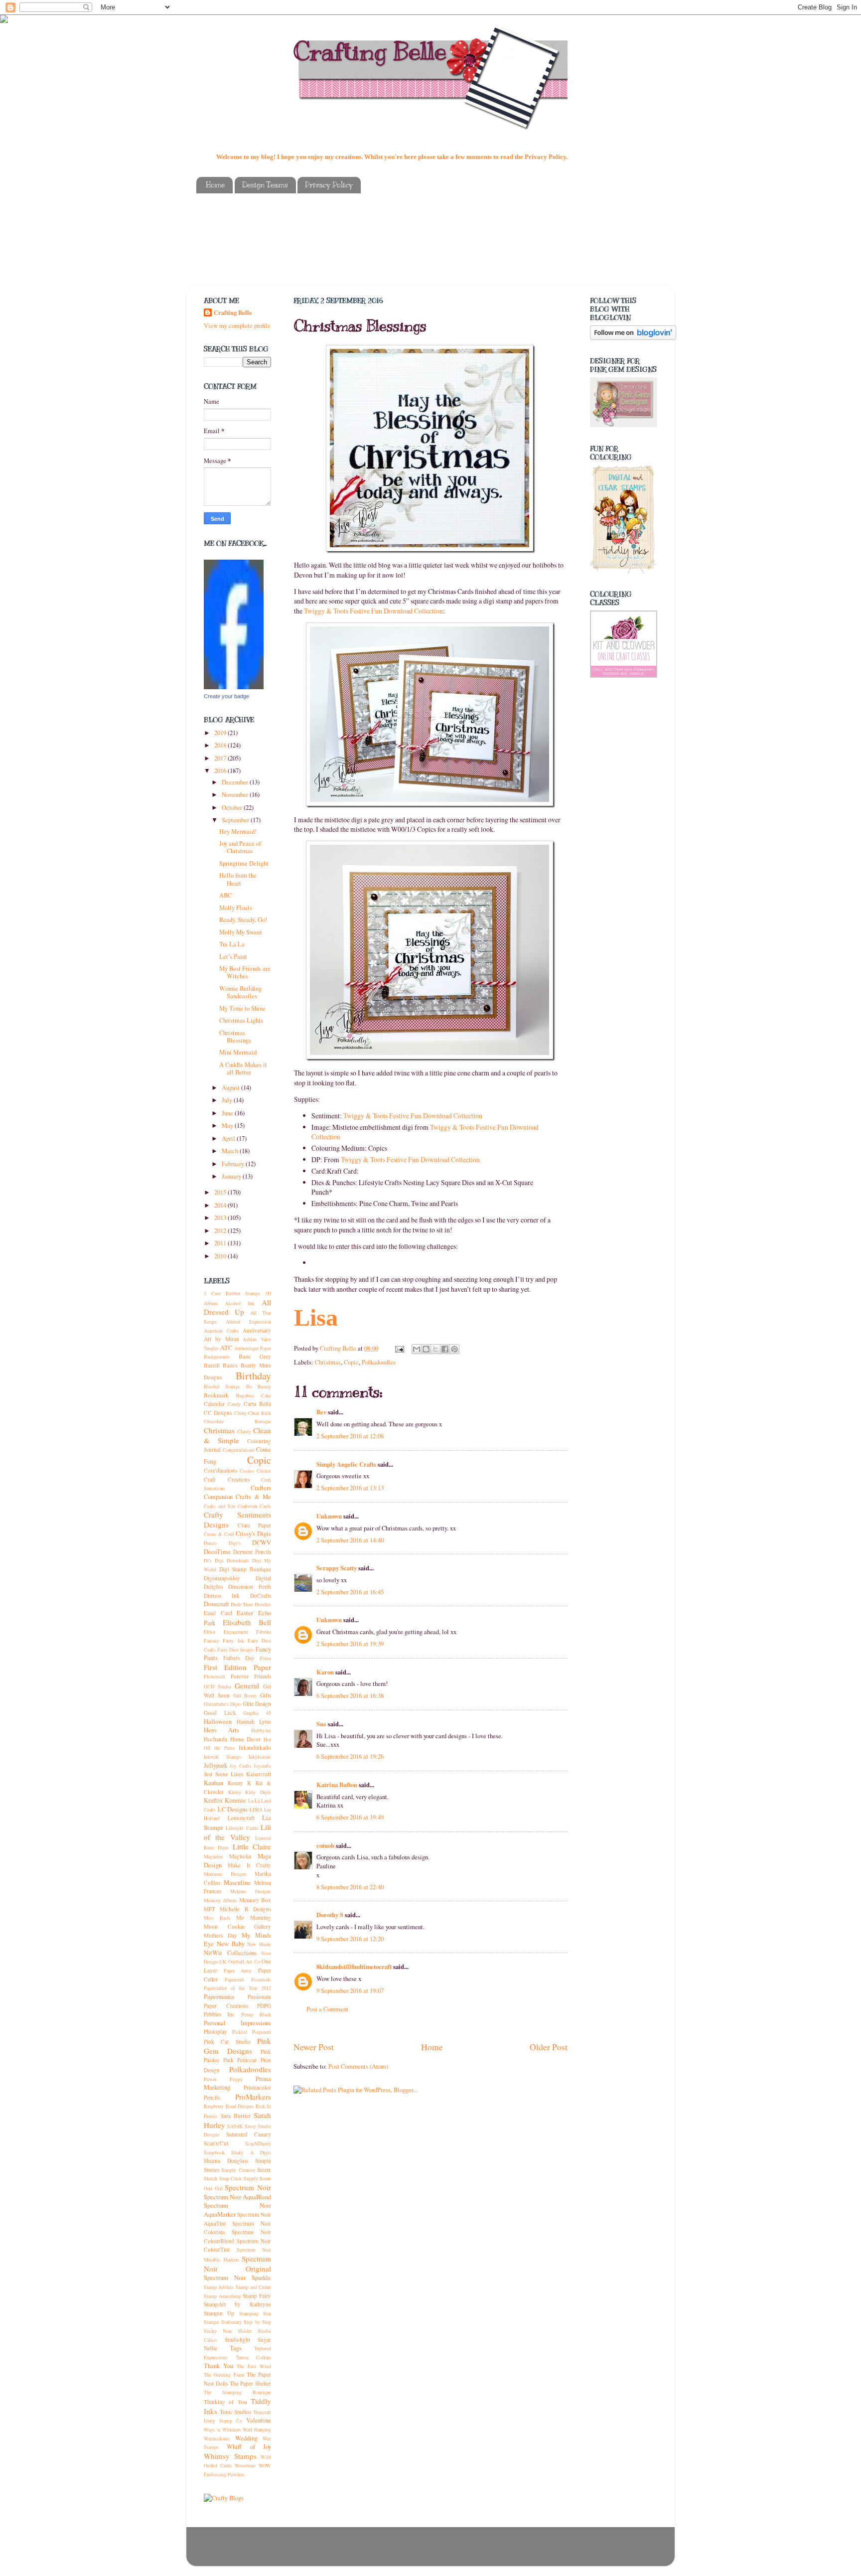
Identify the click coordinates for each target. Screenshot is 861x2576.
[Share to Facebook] (445, 1349)
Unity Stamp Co (223, 2421)
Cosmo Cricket (255, 1471)
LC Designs (233, 1809)
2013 (221, 1218)
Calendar (214, 1404)
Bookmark (216, 1395)
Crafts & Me (253, 1497)
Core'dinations (220, 1470)
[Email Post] (399, 1348)
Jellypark (215, 1765)
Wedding (246, 2438)
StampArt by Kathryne (237, 2304)
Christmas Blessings (235, 1037)
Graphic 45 (257, 1713)
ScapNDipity (258, 2143)
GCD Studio (217, 1686)
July (228, 1100)
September (236, 820)
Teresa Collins (254, 2357)
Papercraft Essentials (248, 1979)
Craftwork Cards (255, 1506)
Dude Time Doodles (251, 1604)
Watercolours (217, 2438)
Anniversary (257, 1330)
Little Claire (252, 1846)
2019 (221, 733)
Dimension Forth (250, 1587)
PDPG (264, 2006)
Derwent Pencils (252, 1552)
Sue (322, 1724)
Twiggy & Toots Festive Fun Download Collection (373, 611)
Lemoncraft (241, 1818)
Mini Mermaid (238, 1052)
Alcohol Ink (239, 1303)
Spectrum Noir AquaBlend (237, 2197)
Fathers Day (239, 1658)
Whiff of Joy (249, 2447)
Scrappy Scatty (337, 1568)
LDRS (256, 1810)
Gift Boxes (245, 1695)
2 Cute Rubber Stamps (232, 1293)
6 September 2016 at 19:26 (350, 1756)
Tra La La (232, 944)
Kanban (214, 1783)
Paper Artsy (238, 1970)
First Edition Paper (237, 1667)
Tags (236, 2348)
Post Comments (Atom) (358, 2066)
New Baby (231, 1944)
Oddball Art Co (244, 1962)
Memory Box (255, 1900)
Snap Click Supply (239, 2178)
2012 (221, 1231)
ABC (225, 895)
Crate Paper (255, 1525)
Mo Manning (254, 1917)
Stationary (231, 2322)
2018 (221, 745)
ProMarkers (253, 2097)
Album (211, 1303)
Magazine (213, 1856)
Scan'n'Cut (216, 2143)
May (228, 1126)
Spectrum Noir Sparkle (237, 2278)
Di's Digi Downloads (226, 1560)
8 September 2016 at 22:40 (350, 1887)
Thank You (218, 2366)
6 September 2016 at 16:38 (350, 1696)
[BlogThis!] (426, 1349)
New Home (259, 1944)
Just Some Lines (223, 1774)
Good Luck (220, 1713)
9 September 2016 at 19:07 (350, 1991)
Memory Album (220, 1900)
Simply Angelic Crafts (346, 1464)
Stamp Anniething (222, 2296)
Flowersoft (215, 1676)
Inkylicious (260, 1757)
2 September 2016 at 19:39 (350, 1644)
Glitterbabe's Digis (222, 1704)
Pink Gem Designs (237, 2046)
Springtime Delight (244, 863)
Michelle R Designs (245, 1909)
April (229, 1138)
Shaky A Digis (251, 2152)
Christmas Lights (241, 1020)
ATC (226, 1348)
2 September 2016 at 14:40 (350, 1540)
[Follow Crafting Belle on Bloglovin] (633, 338)
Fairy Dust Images (236, 1650)
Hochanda (215, 1739)
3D (268, 1293)
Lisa (316, 1317)
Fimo (266, 1658)
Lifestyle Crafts (242, 1828)
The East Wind (254, 2366)
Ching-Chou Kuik (253, 1413)
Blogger (476, 2551)
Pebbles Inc (219, 2014)
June (228, 1113)
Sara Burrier (236, 2116)
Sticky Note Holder (228, 2331)
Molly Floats (236, 908)
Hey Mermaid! (238, 832)
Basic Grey (255, 1356)
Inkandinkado (255, 1747)
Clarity (244, 1431)
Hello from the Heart (238, 879)
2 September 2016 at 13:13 (350, 1488)
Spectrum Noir (248, 2187)
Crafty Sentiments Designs (237, 1519)
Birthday (253, 1376)
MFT (210, 1909)
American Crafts (221, 1331)
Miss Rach (217, 1918)
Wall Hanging (257, 2429)
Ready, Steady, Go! (243, 920)
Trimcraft (262, 2412)
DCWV (262, 1543)
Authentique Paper (253, 1348)
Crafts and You (219, 1506)
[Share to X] (435, 1349)
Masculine (237, 1883)
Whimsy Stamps (230, 2456)
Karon (325, 1672)
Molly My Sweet (241, 932)
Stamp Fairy (257, 2296)
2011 (221, 1243)
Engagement (236, 1632)
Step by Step (257, 2322)
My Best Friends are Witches (245, 972)
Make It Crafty (249, 1865)
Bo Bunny (259, 1386)
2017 (221, 758)
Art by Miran (221, 1339)
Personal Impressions (237, 2023)
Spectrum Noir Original (237, 2264)
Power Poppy (223, 2079)
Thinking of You (225, 2402)
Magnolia (240, 1856)
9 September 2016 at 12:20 (350, 1939)
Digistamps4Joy (222, 1578)
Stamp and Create (254, 2287)
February (234, 1164)
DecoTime (217, 1552)
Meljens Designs (251, 1891)
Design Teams (265, 185)
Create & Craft (219, 1534)
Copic (351, 1362)
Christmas (328, 1362)
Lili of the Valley (237, 1832)
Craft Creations (227, 1479)
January (232, 1176)
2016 (221, 771)
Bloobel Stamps (222, 1386)
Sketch (211, 2178)
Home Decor (246, 1739)
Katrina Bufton (337, 1785)
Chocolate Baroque (237, 1421)
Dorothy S (330, 1915)
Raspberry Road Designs (229, 2106)
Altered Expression (248, 1322)
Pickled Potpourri (252, 2032)
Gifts (266, 1695)
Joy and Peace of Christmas (240, 847)
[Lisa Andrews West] (234, 687)
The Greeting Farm (224, 2375)
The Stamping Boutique (237, 2392)
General (247, 1685)
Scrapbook (214, 2152)
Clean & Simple (237, 1435)
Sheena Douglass (226, 2161)
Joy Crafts (240, 1766)
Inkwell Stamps (222, 1757)
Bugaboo (245, 1395)
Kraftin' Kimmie (225, 1800)
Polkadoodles (379, 1362)
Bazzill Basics (220, 1365)
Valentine (259, 2420)
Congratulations (239, 1450)
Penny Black (256, 2014)
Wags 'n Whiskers (222, 2429)
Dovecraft (216, 1604)
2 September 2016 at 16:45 (350, 1592)
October (233, 808)
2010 (221, 1256)
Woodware (245, 2465)
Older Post (549, 2047)
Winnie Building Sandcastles (240, 992)
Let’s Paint (233, 957)
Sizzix (264, 2170)
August (231, 1088)
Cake (266, 1395)
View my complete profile (237, 326)
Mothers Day (220, 1935)
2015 (221, 1192)
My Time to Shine (242, 1008)
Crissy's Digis (253, 1534)
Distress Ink (222, 1595)
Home (215, 185)
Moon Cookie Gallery (237, 1926)
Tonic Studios (236, 2412)
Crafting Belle (370, 51)
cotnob (325, 1845)
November (236, 795)
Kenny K (240, 1783)
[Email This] (417, 1349)
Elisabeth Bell (247, 1622)
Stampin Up (219, 2313)
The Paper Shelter (251, 2383)
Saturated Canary (249, 2134)
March (231, 1151)
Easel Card (218, 1613)
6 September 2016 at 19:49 (350, 1817)
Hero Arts (221, 1730)
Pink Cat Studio (227, 2042)
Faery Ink (233, 1641)
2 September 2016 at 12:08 (350, 1436)
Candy (234, 1404)
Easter (245, 1613)
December (236, 782)
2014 (221, 1205)
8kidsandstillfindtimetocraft (354, 1967)
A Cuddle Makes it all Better (243, 1068)
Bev (321, 1412)
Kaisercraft (259, 1774)
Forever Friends (251, 1676)
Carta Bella (257, 1404)
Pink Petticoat (240, 2060)
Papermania (219, 1997)
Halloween (218, 1722)
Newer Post (314, 2047)
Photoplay (215, 2032)
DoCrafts (261, 1595)
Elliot (210, 1632)
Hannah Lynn (254, 1722)
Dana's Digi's (222, 1543)
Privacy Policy (329, 185)
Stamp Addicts (219, 2287)
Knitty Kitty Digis (250, 1792)
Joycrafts (262, 1766)
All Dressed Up (237, 1307)
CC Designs (218, 1413)
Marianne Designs (225, 1874)
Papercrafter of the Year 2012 (237, 1988)
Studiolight (237, 2340)
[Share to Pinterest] (454, 1349)
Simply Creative (238, 2170)
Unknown (329, 1516)
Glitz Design (257, 1704)
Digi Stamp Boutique (245, 1569)
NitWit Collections (230, 1953)
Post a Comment (327, 2009)
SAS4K (235, 2126)
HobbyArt (261, 1730)
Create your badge (226, 696)
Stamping (249, 2313)
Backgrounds (217, 1357)
